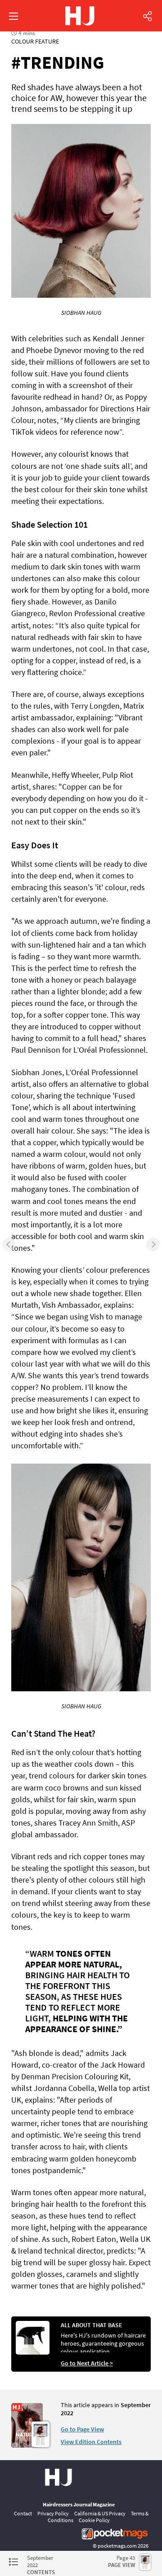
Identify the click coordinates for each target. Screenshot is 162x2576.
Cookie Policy (94, 2520)
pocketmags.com (117, 2546)
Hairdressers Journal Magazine (79, 2504)
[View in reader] (27, 2445)
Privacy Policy (53, 2513)
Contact (23, 2513)
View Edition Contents (91, 2442)
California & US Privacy (100, 2513)
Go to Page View (82, 2429)
